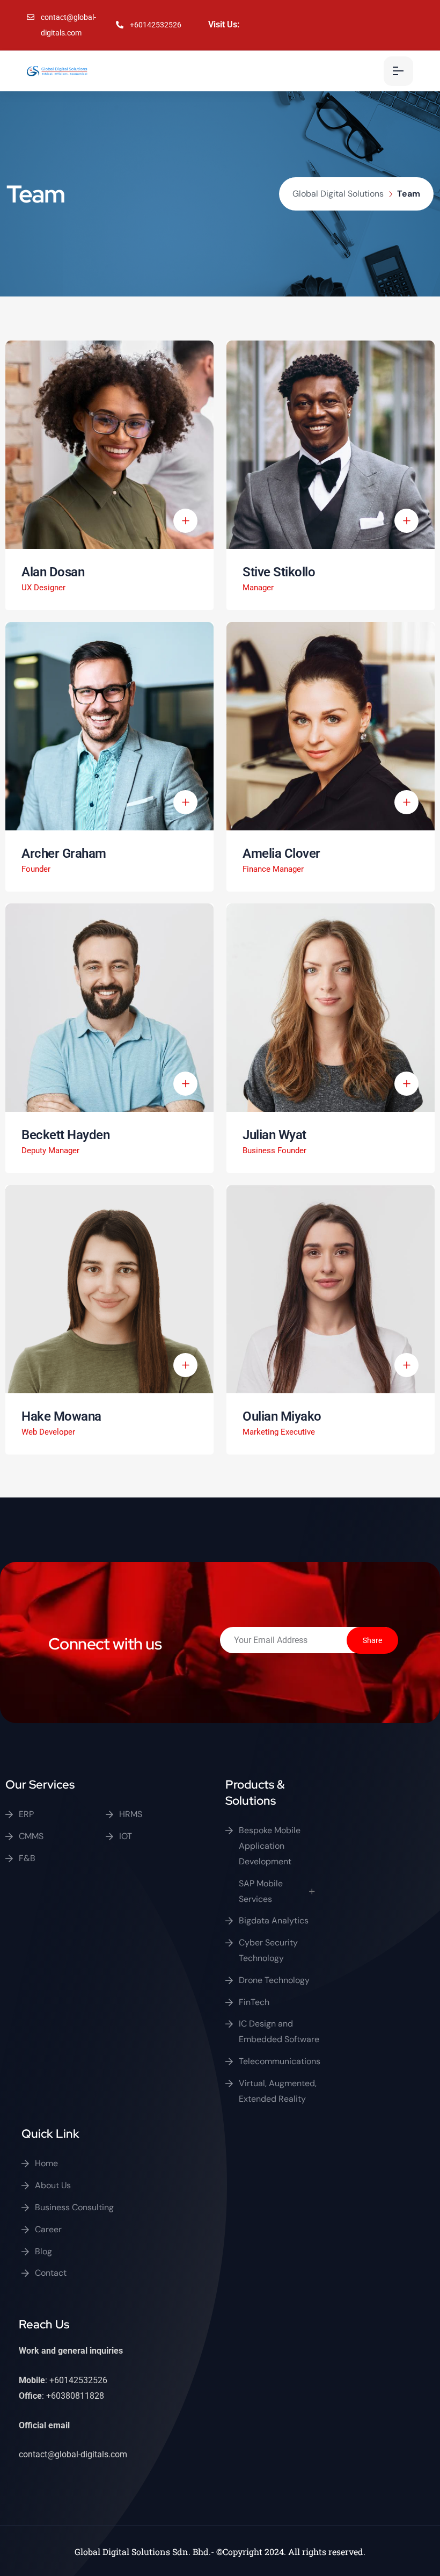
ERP (26, 1814)
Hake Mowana (61, 1416)
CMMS (31, 1836)
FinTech (254, 2002)
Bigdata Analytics (274, 1920)
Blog (43, 2251)
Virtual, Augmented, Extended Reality (278, 2091)
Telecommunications (280, 2061)
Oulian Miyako (282, 1416)
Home (46, 2163)
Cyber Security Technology (268, 1950)
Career (48, 2229)
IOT (126, 1836)
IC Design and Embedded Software (279, 2031)
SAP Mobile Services (261, 1891)
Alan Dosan (53, 572)
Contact (51, 2273)
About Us (53, 2185)
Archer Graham (64, 853)
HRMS (131, 1814)
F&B (27, 1858)
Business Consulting (74, 2207)
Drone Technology (274, 1980)
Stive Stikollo (279, 572)
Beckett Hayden (65, 1135)
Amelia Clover (281, 853)
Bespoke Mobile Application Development (270, 1846)
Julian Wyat (274, 1135)
